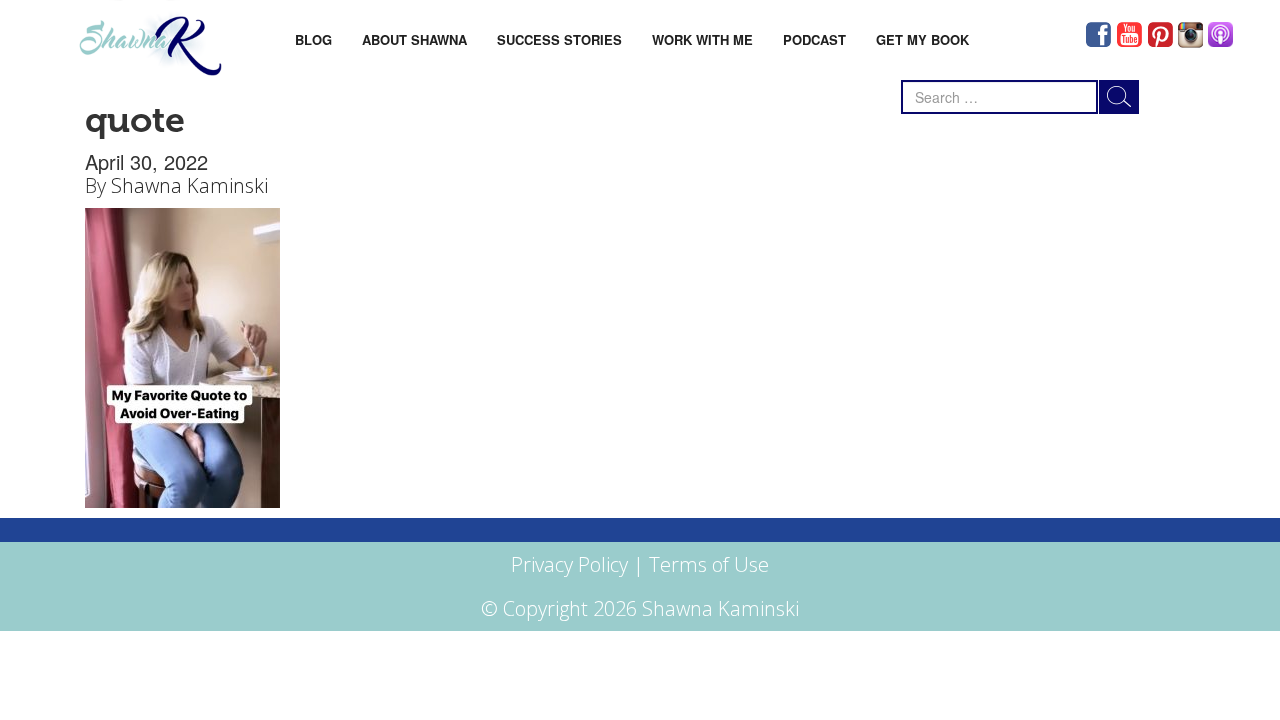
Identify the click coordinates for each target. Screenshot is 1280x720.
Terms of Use (709, 564)
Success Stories (559, 39)
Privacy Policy (569, 564)
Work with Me (702, 39)
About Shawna (414, 39)
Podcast (814, 39)
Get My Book (922, 39)
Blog (313, 39)
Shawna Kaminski (189, 185)
